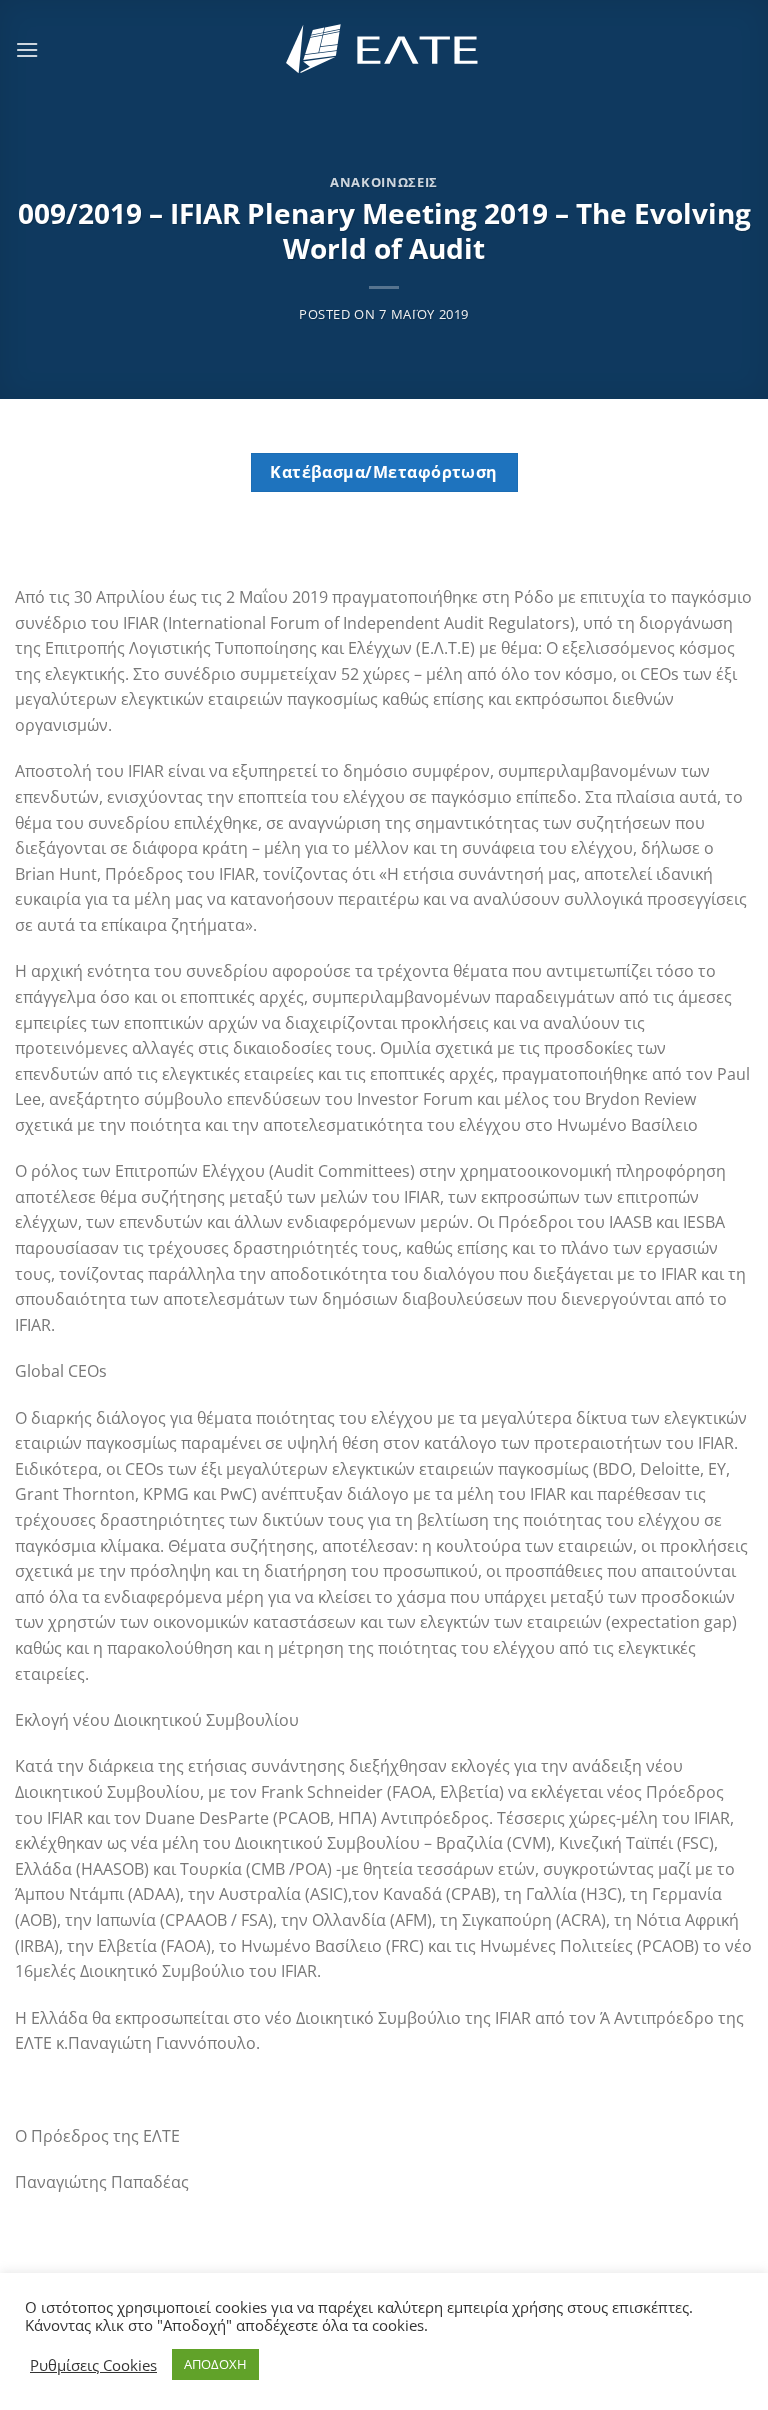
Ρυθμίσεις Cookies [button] (93, 2365)
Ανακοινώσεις (384, 182)
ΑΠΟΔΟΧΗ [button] (215, 2364)
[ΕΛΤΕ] (384, 49)
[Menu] (27, 49)
